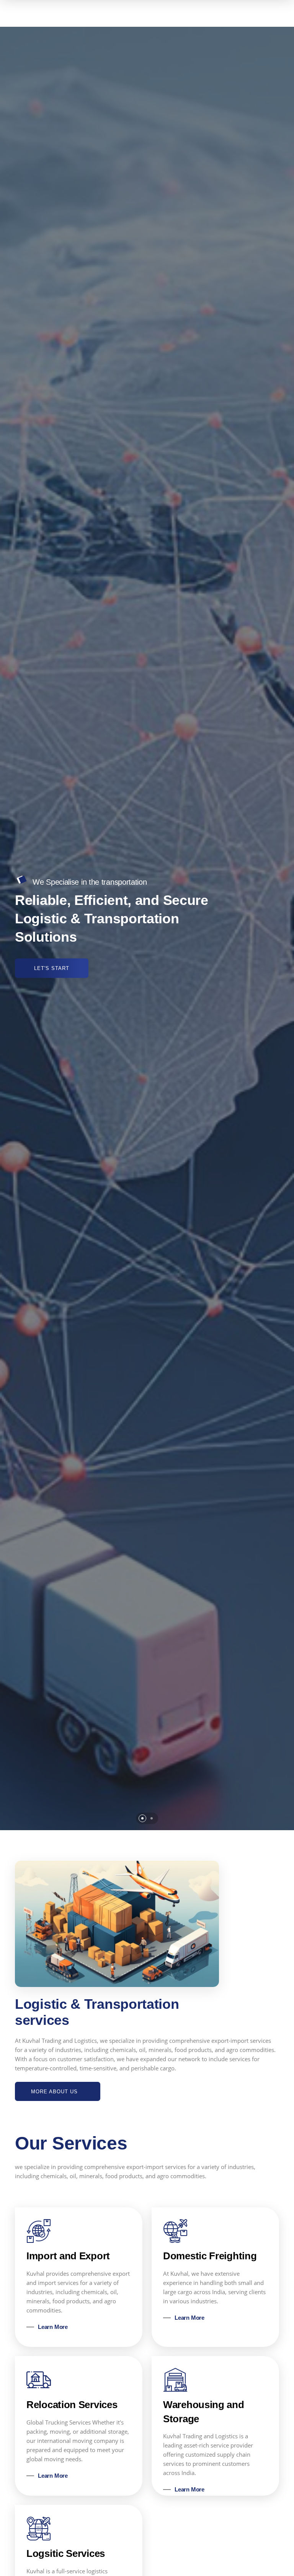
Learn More (53, 2327)
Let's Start (52, 968)
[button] (142, 1818)
